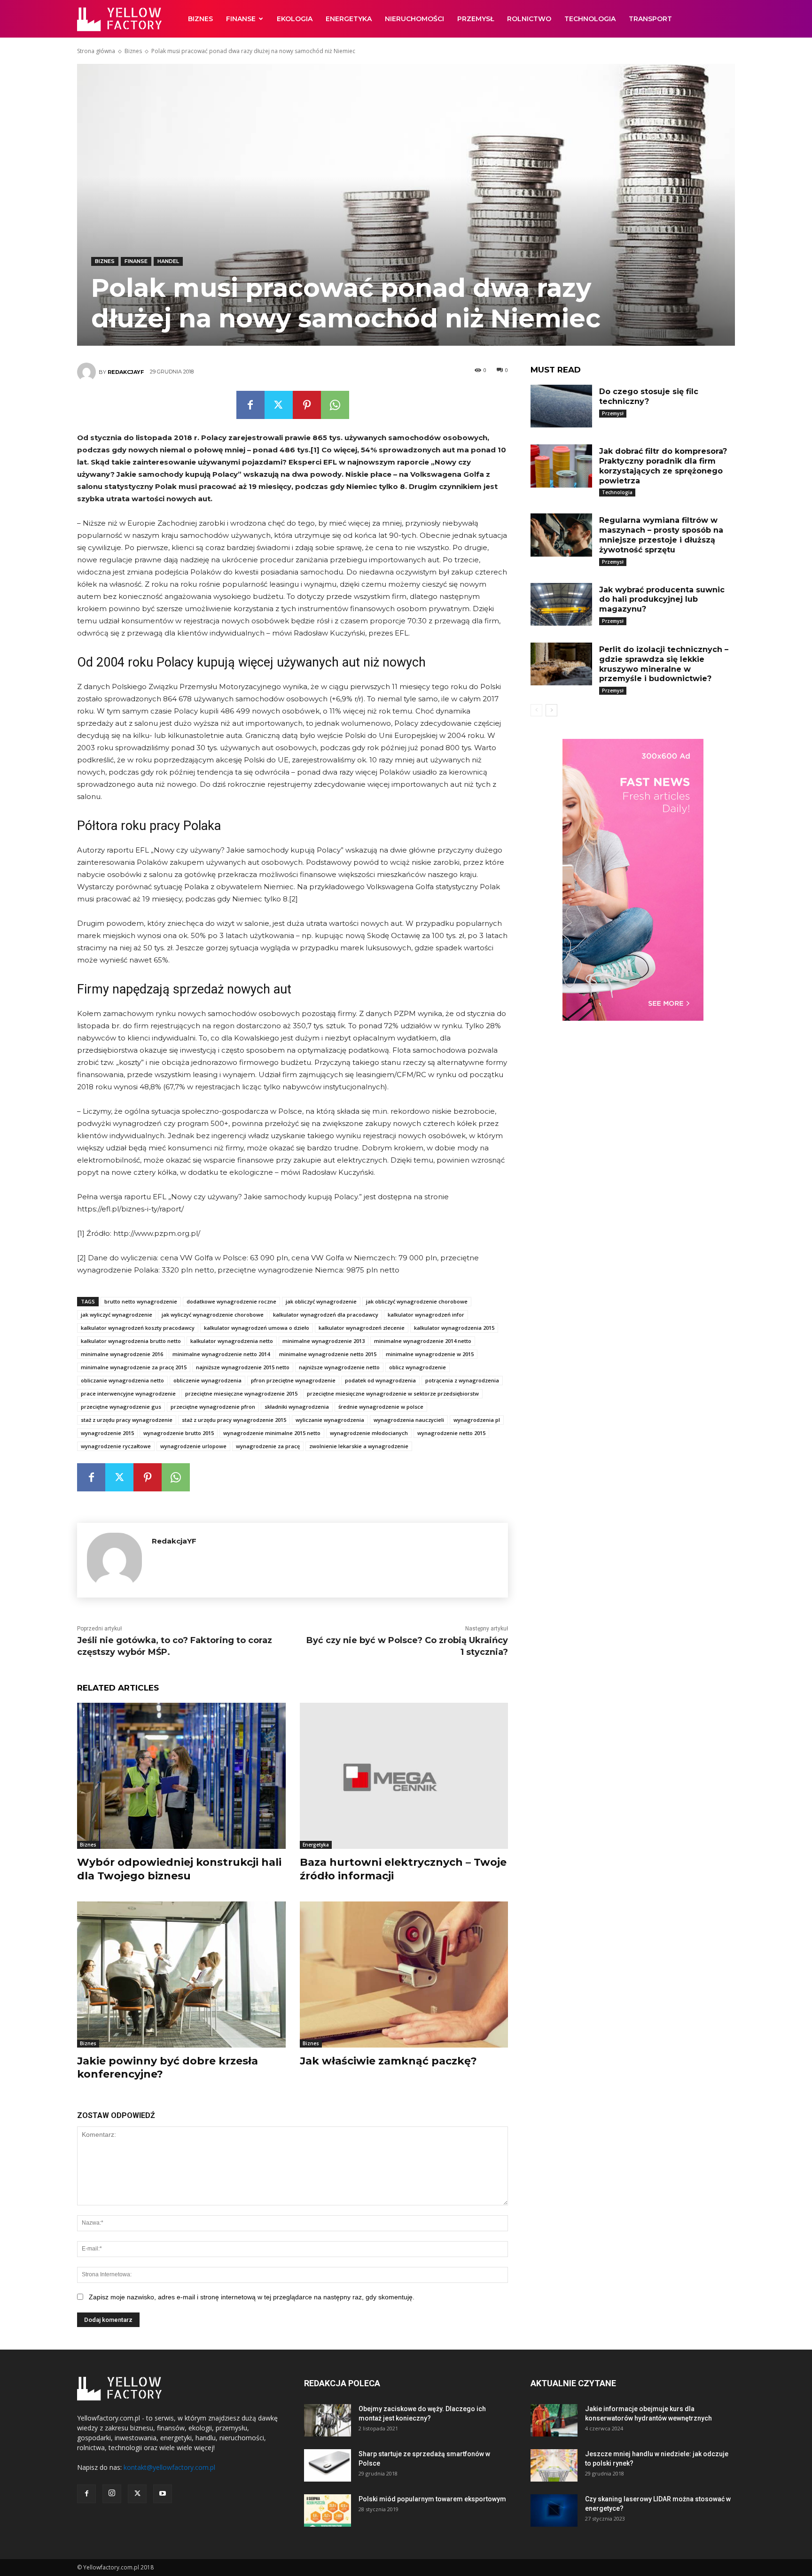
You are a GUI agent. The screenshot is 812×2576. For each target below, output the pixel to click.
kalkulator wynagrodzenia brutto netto (131, 1341)
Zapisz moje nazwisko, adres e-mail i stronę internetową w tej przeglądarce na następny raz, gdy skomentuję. (252, 2297)
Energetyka (349, 19)
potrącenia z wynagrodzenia (462, 1380)
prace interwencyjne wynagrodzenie (128, 1393)
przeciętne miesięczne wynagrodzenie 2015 (241, 1393)
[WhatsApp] (335, 405)
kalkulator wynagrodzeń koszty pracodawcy (138, 1328)
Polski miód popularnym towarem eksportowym (432, 2499)
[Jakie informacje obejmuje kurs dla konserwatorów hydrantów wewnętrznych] (554, 2420)
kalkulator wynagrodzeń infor (426, 1315)
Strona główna (96, 51)
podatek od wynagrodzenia (380, 1380)
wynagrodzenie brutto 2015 (179, 1433)
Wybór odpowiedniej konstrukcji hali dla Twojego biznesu (179, 1869)
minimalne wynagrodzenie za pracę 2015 (134, 1367)
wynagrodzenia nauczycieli (409, 1420)
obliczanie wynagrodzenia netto (122, 1380)
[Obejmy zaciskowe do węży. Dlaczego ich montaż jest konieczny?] (328, 2420)
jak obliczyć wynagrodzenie (321, 1301)
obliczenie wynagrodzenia (207, 1380)
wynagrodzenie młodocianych (369, 1433)
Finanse (241, 19)
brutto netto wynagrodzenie (141, 1301)
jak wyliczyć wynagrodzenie (117, 1315)
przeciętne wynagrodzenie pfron (213, 1407)
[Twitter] (279, 405)
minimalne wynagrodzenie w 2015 (430, 1354)
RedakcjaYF (126, 372)
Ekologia (295, 19)
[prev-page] (536, 710)
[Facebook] (250, 405)
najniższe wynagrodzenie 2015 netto (243, 1367)
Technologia (590, 19)
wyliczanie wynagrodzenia (330, 1420)
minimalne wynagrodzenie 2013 (324, 1341)
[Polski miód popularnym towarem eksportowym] (328, 2510)
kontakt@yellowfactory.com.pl (169, 2467)
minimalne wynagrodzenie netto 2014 (221, 1354)
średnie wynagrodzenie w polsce (381, 1407)
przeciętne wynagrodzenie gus (121, 1407)
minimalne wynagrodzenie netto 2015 (328, 1354)
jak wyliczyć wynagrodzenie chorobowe (213, 1315)
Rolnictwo (529, 19)
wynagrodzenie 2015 (107, 1433)
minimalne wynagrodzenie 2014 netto (423, 1341)
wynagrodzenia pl (477, 1420)
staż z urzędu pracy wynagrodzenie (127, 1420)
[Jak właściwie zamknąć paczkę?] (404, 1975)
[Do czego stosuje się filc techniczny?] (561, 406)
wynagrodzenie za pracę (268, 1446)
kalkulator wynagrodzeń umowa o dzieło (257, 1328)
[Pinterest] (307, 405)
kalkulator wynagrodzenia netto (232, 1341)
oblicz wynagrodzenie (418, 1367)
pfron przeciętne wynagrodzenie (293, 1380)
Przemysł (476, 19)
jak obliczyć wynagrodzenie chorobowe (417, 1301)
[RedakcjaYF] (88, 372)
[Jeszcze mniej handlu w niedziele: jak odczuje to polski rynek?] (554, 2465)
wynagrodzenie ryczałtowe (116, 1446)
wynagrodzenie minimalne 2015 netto (272, 1433)
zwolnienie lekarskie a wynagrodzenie (359, 1446)
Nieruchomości (414, 19)
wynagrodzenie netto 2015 (451, 1433)
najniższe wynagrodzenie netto (339, 1367)
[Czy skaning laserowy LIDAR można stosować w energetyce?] (554, 2510)
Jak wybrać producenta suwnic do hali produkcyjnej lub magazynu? (662, 600)
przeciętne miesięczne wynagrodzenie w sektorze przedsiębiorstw (393, 1393)
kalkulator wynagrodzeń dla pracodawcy (326, 1315)
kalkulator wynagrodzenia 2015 (454, 1328)
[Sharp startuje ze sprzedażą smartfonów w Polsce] (328, 2465)
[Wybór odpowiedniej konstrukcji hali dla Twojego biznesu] (181, 1776)
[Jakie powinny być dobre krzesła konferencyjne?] (181, 1975)
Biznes (200, 19)
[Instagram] (112, 2494)
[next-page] (551, 710)
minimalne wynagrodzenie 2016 (122, 1354)
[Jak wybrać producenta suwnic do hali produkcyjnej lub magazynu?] (561, 604)
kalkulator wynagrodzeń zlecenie (362, 1328)
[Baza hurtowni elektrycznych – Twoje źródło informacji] (404, 1776)
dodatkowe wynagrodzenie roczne (231, 1301)
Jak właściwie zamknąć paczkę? (388, 2061)
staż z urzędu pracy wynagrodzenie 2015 (234, 1420)
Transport (650, 19)
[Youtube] (163, 2494)
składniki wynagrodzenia (297, 1407)
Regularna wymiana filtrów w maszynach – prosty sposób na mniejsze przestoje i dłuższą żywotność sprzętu (661, 535)
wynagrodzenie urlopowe (193, 1446)
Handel (168, 261)
